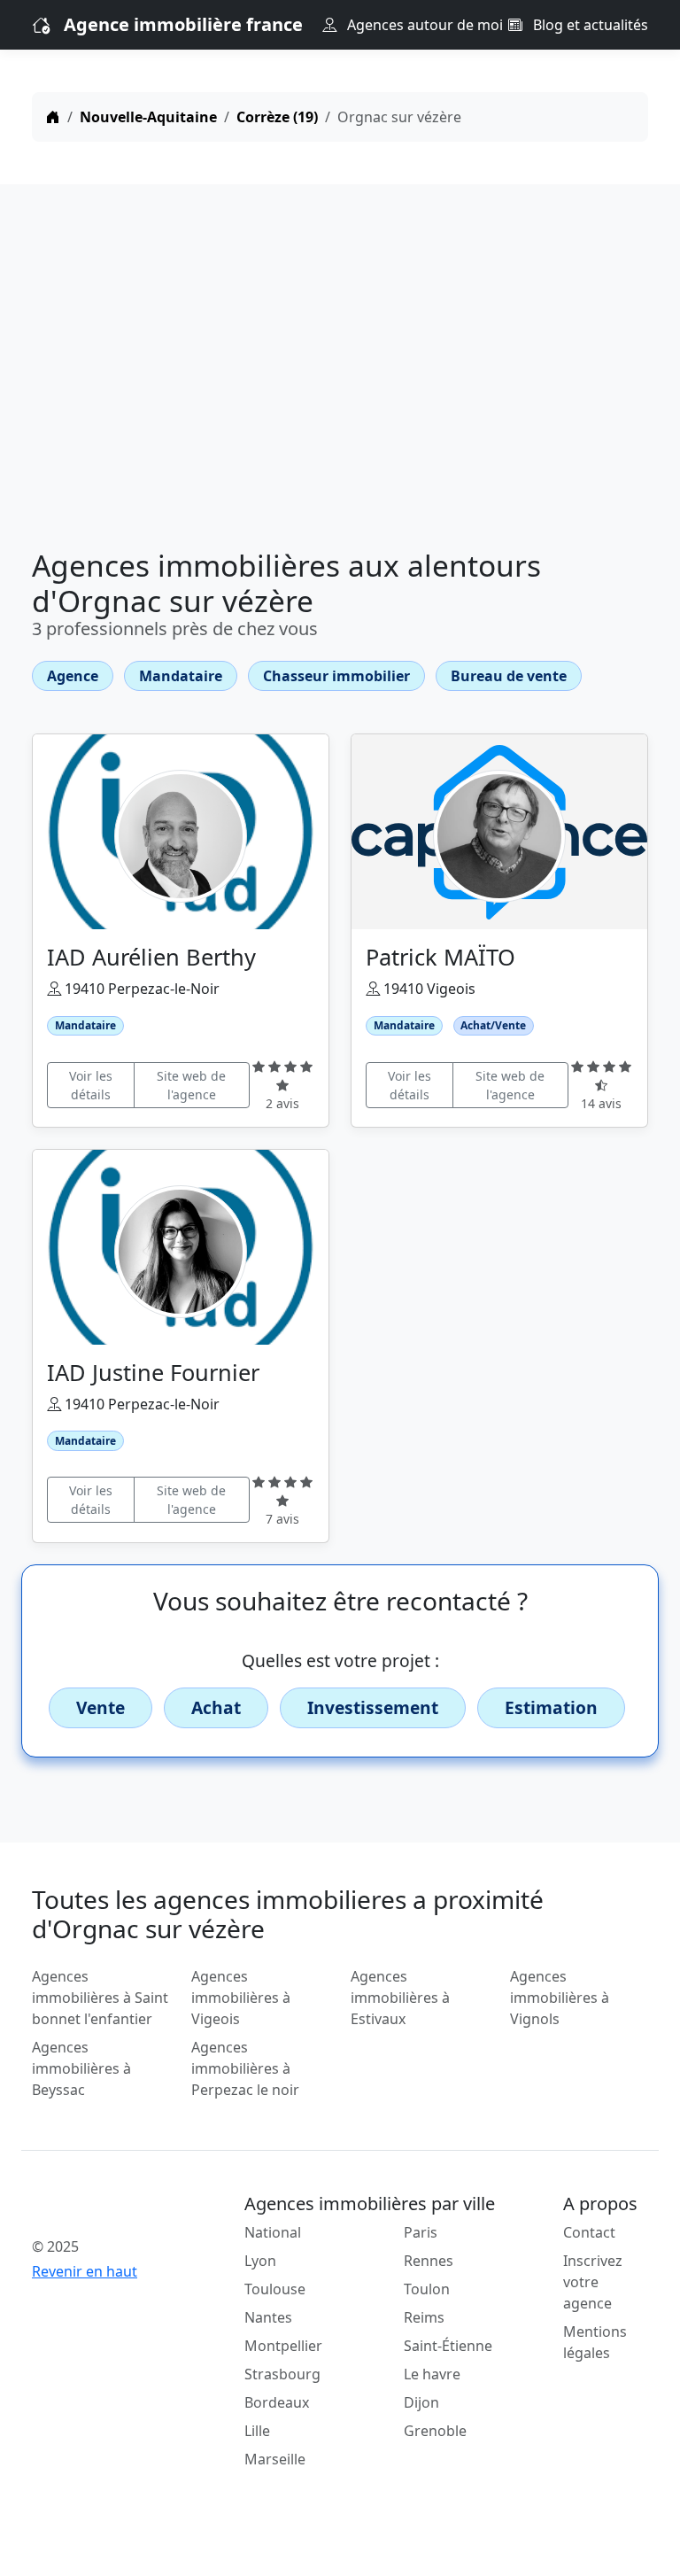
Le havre (432, 2374)
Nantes (268, 2317)
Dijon (421, 2402)
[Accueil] (53, 117)
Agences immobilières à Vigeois (241, 1998)
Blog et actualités (589, 25)
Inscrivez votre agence (593, 2282)
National (273, 2232)
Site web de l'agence (191, 1085)
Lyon (260, 2261)
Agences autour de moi (423, 25)
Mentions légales (595, 2342)
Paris (421, 2232)
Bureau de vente (509, 676)
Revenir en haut (85, 2271)
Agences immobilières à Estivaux (400, 1998)
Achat (216, 1707)
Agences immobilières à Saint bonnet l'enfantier (100, 1998)
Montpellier (283, 2346)
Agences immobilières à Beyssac (81, 2068)
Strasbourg (282, 2374)
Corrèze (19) (277, 117)
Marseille (275, 2459)
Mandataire (181, 676)
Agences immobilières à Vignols (560, 1998)
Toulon (427, 2289)
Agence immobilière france (183, 24)
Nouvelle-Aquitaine (148, 117)
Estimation (551, 1707)
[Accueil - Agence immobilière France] (101, 2207)
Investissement (373, 1707)
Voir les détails (91, 1085)
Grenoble (435, 2431)
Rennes (429, 2261)
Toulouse (275, 2289)
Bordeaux (277, 2402)
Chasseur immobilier (336, 676)
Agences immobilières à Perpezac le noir (245, 2068)
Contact (589, 2232)
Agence (73, 676)
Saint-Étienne (448, 2346)
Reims (424, 2317)
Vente (100, 1707)
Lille (257, 2431)
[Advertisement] (340, 370)
